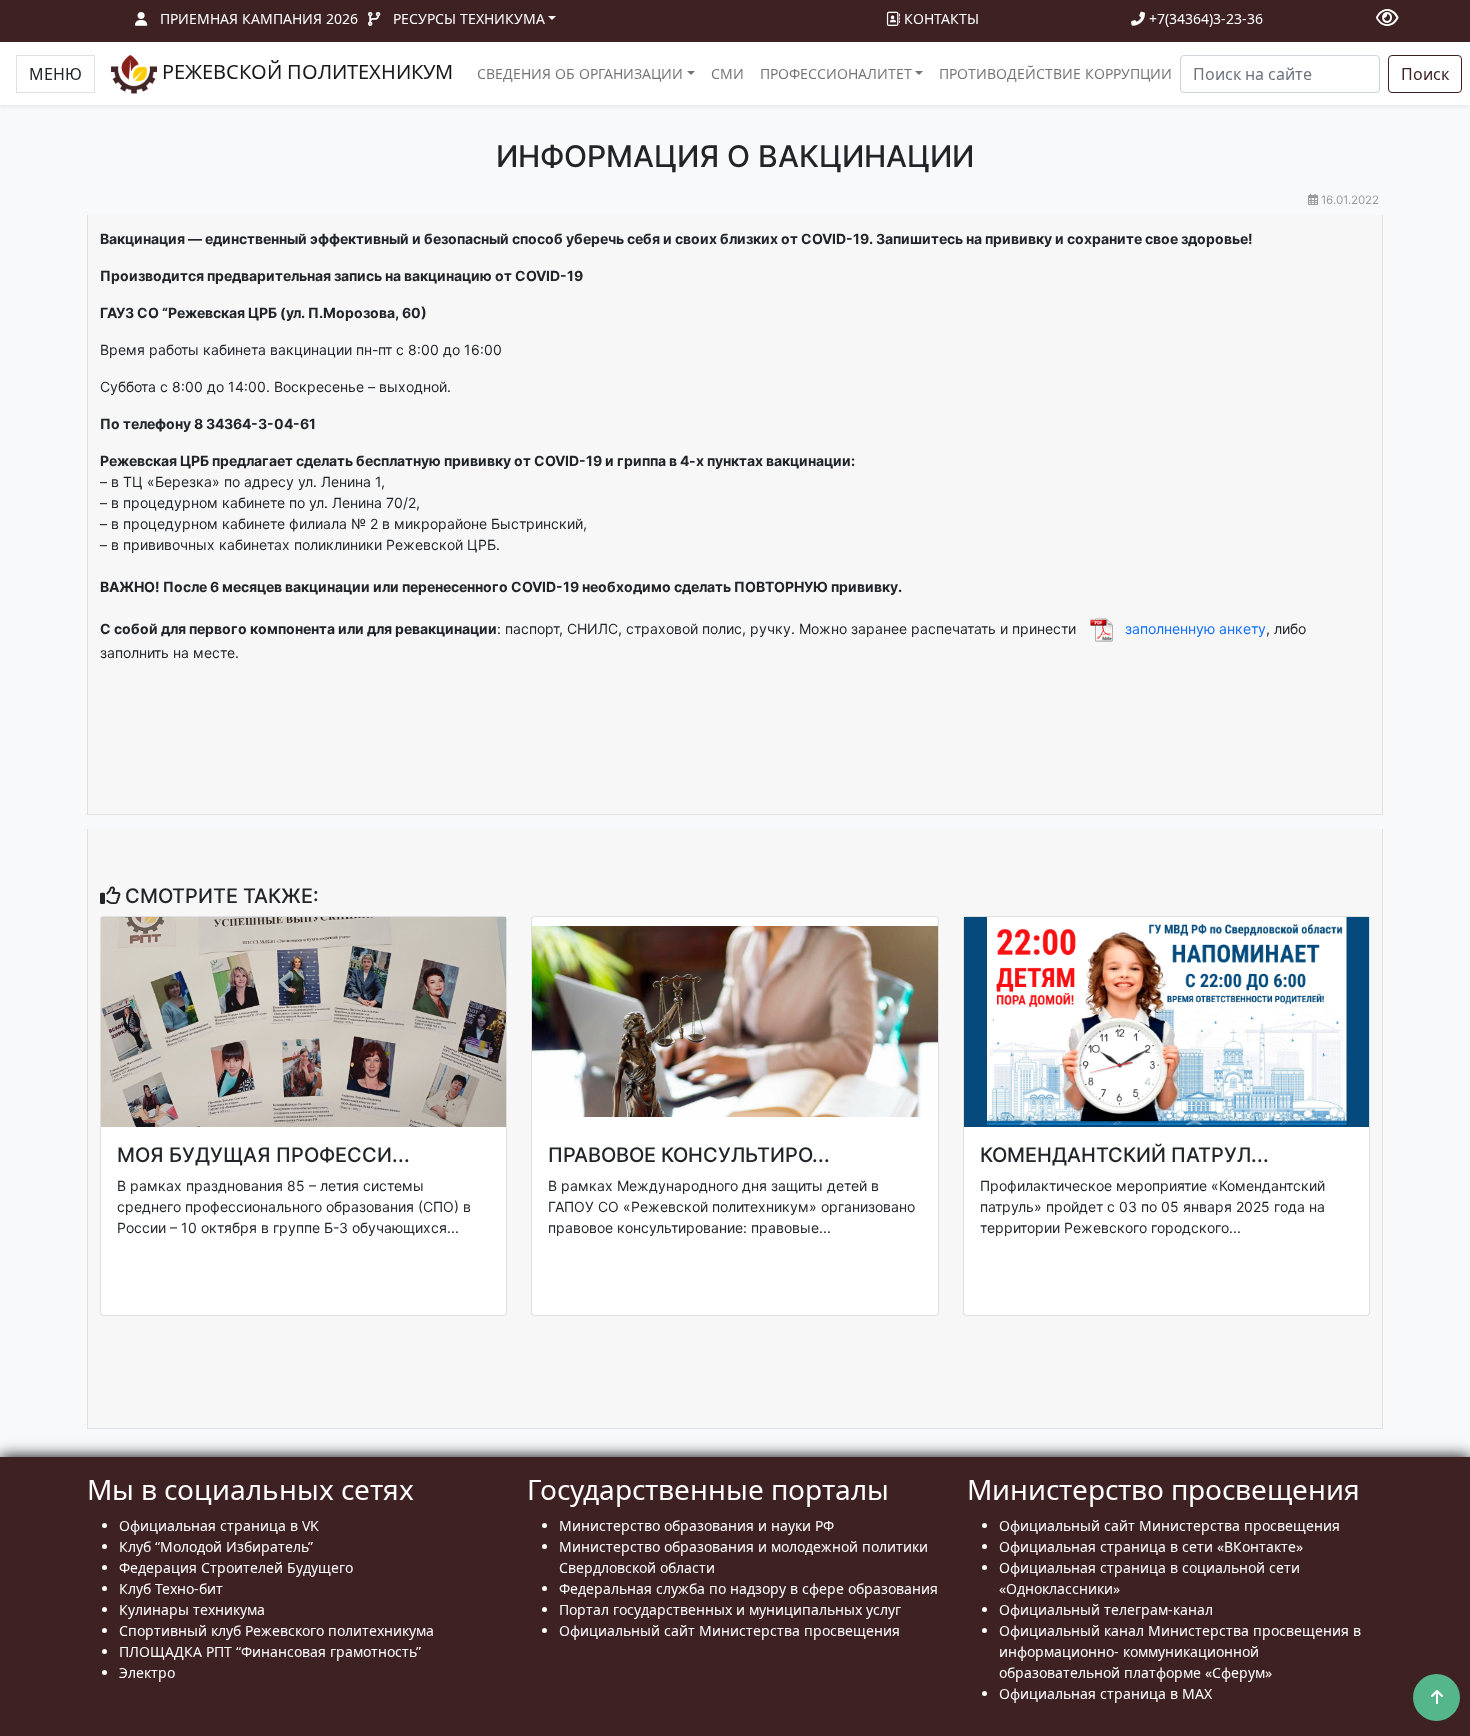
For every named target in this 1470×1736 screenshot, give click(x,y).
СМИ (727, 73)
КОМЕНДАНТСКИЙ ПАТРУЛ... (1124, 1155)
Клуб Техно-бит (171, 1588)
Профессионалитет (836, 73)
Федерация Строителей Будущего (236, 1567)
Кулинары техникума (192, 1609)
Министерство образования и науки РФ (696, 1525)
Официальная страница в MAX (1105, 1693)
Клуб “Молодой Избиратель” (216, 1546)
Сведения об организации (580, 73)
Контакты (939, 18)
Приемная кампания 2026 (259, 18)
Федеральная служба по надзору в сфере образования (748, 1588)
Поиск (1425, 74)
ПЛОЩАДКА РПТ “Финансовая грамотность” (270, 1651)
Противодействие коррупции (1055, 73)
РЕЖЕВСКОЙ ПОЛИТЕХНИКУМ (305, 71)
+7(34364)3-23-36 (1204, 18)
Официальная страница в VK (219, 1525)
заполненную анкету (1195, 628)
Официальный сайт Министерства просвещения (729, 1630)
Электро (147, 1672)
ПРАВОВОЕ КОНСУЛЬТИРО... (689, 1155)
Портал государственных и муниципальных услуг (730, 1609)
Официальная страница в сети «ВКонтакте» (1151, 1546)
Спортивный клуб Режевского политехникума (276, 1630)
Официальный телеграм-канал (1106, 1609)
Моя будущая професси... (263, 1155)
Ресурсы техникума (469, 18)
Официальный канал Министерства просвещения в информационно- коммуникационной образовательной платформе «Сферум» (1180, 1651)
